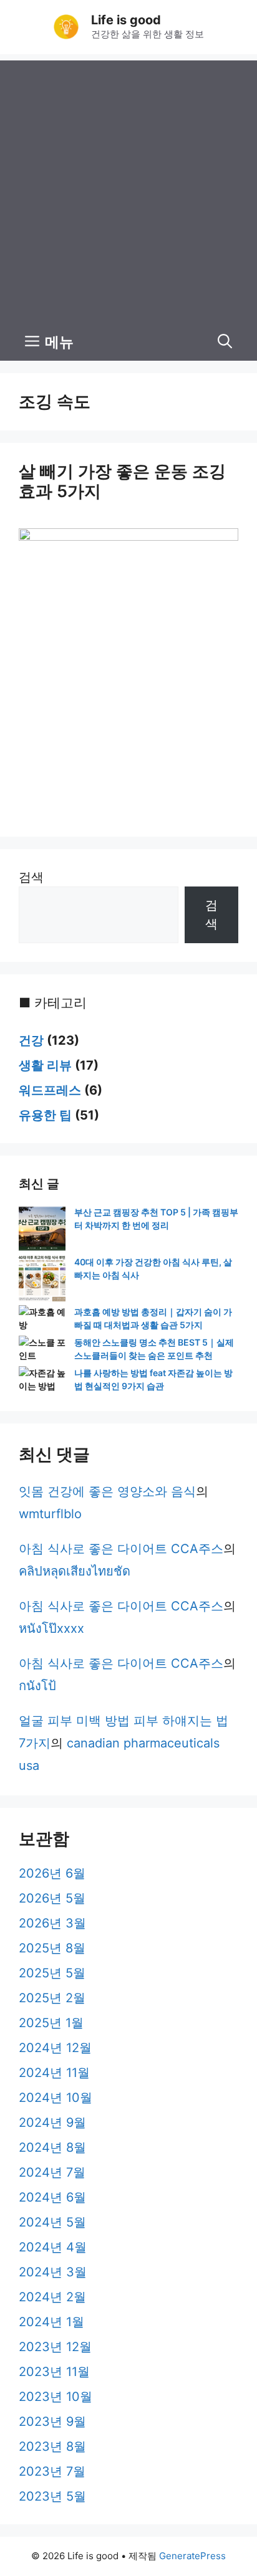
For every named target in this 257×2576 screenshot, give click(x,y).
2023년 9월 (52, 2422)
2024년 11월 (54, 2073)
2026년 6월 (52, 1873)
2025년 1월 (51, 2023)
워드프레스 (50, 1090)
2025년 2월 (52, 1998)
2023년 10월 (56, 2397)
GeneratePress (192, 2556)
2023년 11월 (54, 2372)
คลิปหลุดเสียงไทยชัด (75, 1571)
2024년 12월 (55, 2048)
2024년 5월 (52, 2222)
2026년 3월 (52, 1923)
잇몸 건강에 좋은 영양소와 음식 (107, 1491)
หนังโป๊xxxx (51, 1628)
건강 (31, 1040)
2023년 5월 (52, 2496)
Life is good (126, 20)
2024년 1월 (51, 2322)
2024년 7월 (52, 2172)
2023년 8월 (52, 2446)
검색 (31, 877)
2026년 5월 (52, 1898)
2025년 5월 (52, 1973)
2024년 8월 (52, 2147)
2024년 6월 (52, 2197)
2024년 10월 (56, 2098)
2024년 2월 (52, 2297)
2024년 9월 (52, 2122)
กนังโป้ (37, 1686)
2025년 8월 (52, 1948)
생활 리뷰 (45, 1065)
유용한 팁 (45, 1115)
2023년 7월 (52, 2471)
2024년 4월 (53, 2247)
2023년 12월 (55, 2347)
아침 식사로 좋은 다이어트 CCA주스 (121, 1549)
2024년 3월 (53, 2272)
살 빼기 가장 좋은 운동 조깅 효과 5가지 (122, 481)
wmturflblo (50, 1514)
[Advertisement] (128, 189)
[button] (225, 342)
